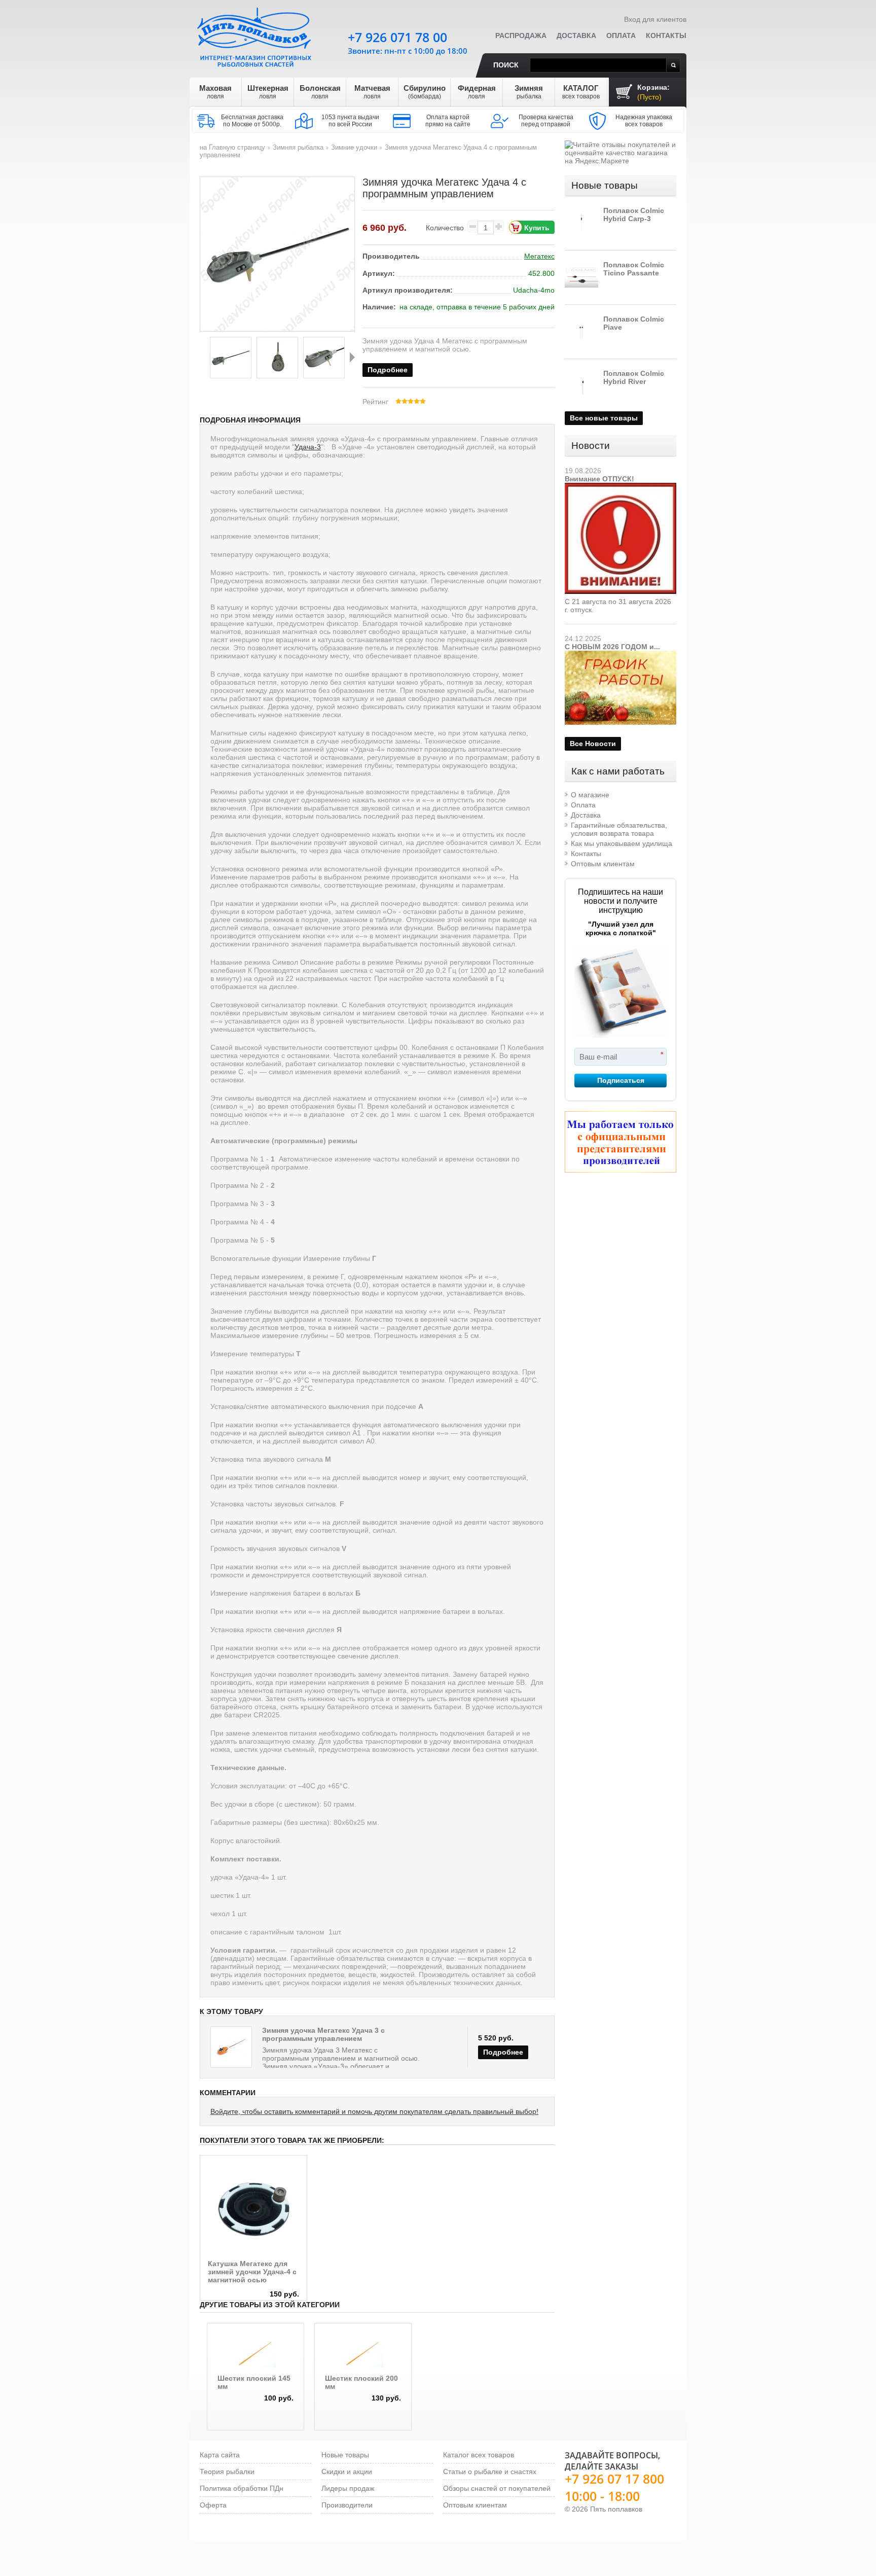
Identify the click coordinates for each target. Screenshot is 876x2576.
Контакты (666, 36)
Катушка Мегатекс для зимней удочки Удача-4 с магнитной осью (252, 2272)
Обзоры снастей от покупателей (497, 2488)
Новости (591, 446)
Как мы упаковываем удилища (622, 843)
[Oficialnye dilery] (620, 1142)
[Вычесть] (472, 226)
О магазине (590, 795)
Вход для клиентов (655, 19)
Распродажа (521, 36)
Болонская (320, 92)
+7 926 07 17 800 (614, 2479)
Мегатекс (539, 256)
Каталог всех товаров (479, 2455)
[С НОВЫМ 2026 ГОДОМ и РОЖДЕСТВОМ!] (620, 655)
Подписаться (621, 1080)
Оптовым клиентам (603, 864)
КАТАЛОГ (581, 92)
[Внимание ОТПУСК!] (620, 487)
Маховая (215, 92)
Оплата (621, 36)
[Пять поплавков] (255, 35)
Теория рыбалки (227, 2472)
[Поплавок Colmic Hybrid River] (581, 386)
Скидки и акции (347, 2472)
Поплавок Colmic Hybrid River (634, 377)
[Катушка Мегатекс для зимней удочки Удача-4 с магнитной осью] (253, 2167)
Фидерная (477, 92)
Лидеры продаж (348, 2488)
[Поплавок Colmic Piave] (581, 332)
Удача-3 (308, 447)
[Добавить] (499, 226)
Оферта (213, 2505)
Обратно (202, 357)
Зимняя (529, 92)
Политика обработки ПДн (242, 2488)
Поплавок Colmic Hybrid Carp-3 (634, 215)
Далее (352, 357)
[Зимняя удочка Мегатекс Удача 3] (231, 2047)
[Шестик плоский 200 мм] (363, 2354)
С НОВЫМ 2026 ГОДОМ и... (612, 647)
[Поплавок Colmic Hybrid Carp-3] (581, 223)
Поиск (506, 65)
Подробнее (388, 370)
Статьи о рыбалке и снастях (490, 2472)
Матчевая (372, 92)
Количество (445, 228)
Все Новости (593, 744)
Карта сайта (220, 2455)
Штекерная (268, 92)
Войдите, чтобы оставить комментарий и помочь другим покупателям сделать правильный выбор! (374, 2111)
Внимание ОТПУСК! (599, 479)
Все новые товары (604, 418)
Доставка (576, 36)
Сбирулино (425, 92)
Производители (347, 2505)
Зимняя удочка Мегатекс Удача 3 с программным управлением (323, 2034)
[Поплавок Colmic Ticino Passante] (581, 277)
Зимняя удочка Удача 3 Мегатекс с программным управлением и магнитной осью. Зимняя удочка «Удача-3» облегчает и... (341, 2058)
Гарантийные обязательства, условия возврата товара (619, 829)
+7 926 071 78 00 (397, 37)
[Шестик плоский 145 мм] (255, 2354)
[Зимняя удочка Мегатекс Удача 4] (231, 358)
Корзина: (653, 92)
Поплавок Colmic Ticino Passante (634, 269)
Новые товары (605, 185)
